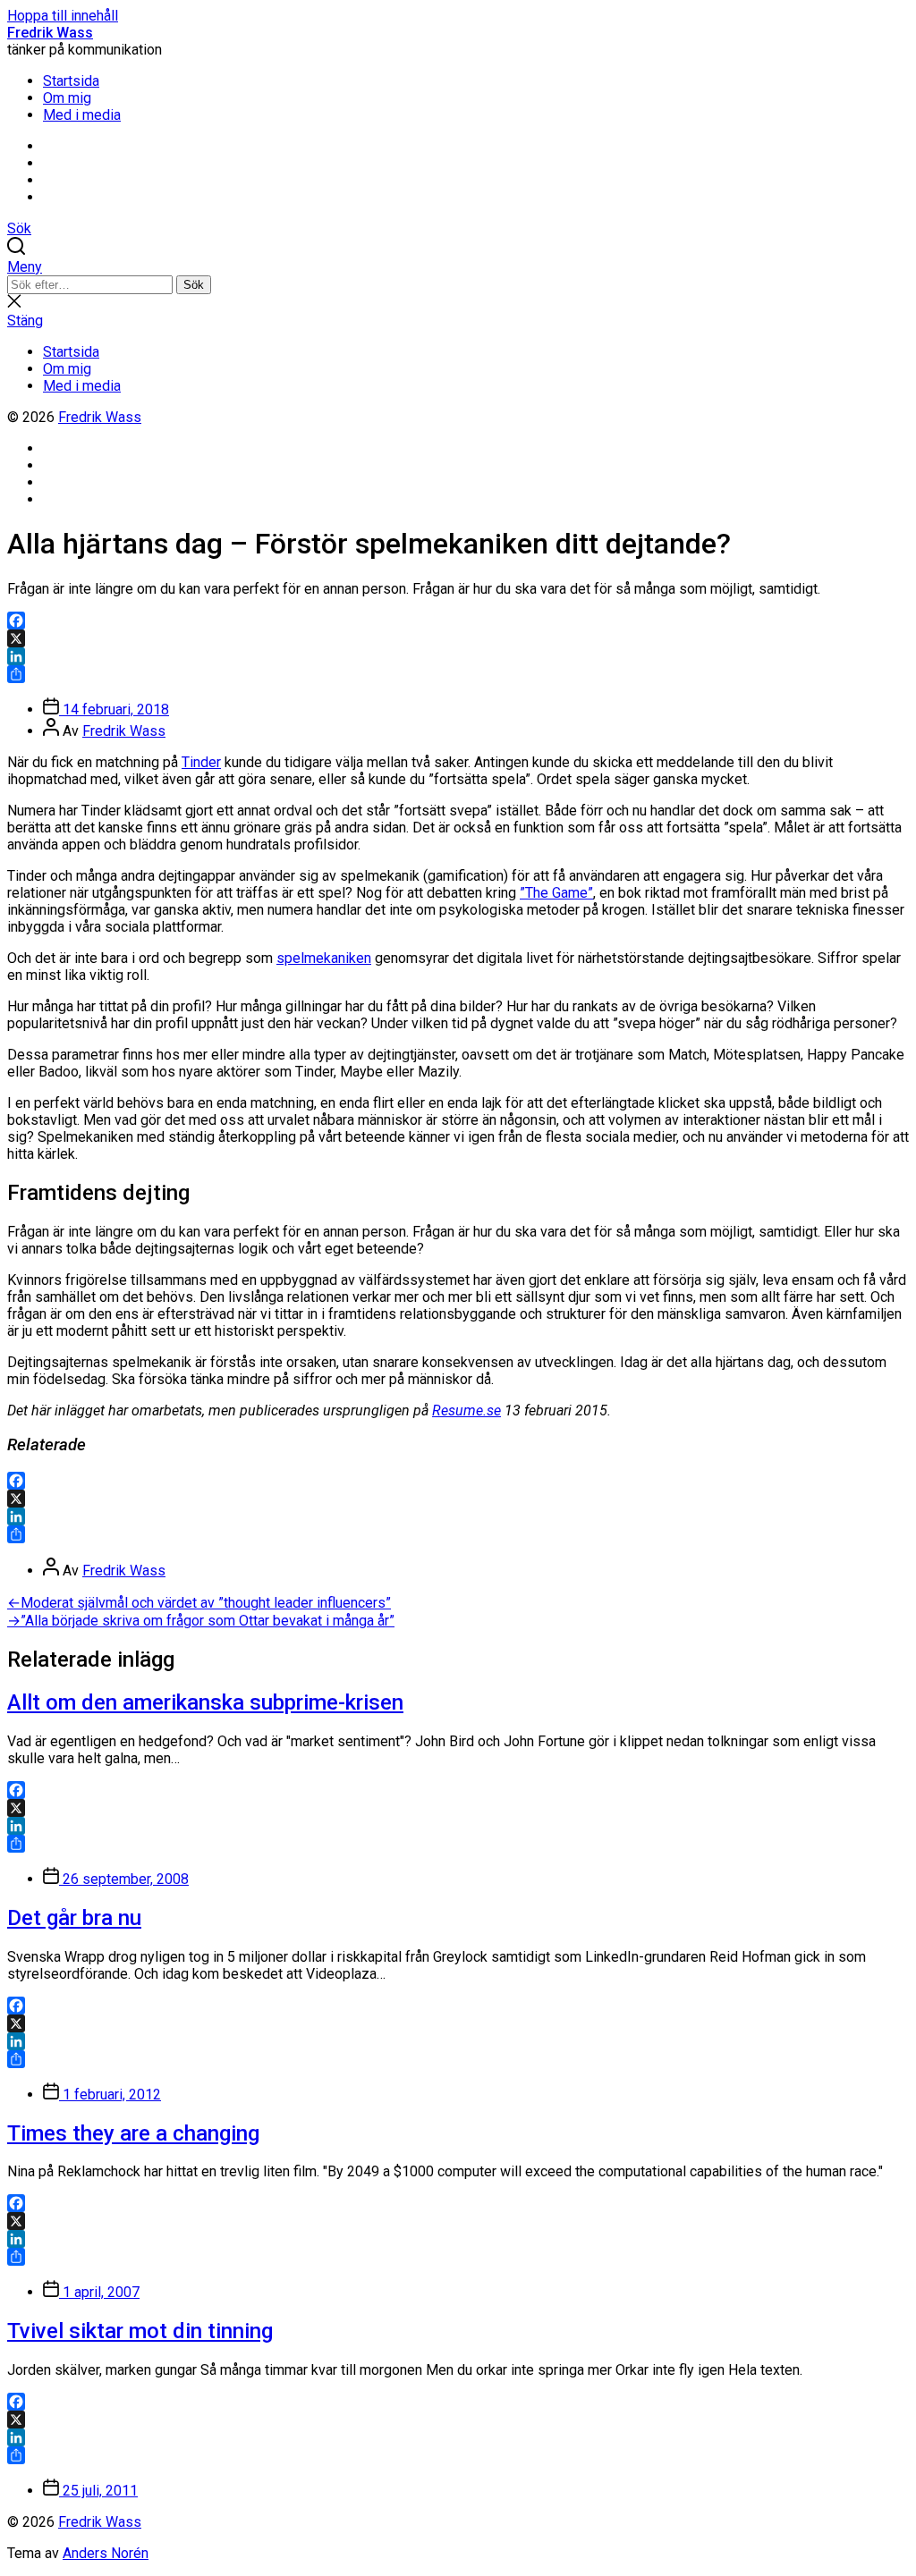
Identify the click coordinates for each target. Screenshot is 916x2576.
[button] (458, 267)
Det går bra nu (74, 1918)
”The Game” (556, 893)
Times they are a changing (133, 2133)
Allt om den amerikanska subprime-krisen (205, 1702)
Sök (194, 285)
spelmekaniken (324, 958)
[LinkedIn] (458, 656)
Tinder (201, 762)
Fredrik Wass (50, 33)
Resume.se (466, 1410)
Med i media (82, 115)
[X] (458, 638)
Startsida (71, 81)
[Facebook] (458, 621)
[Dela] (458, 674)
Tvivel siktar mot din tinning (140, 2331)
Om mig (67, 98)
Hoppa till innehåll (63, 16)
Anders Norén (106, 2553)
